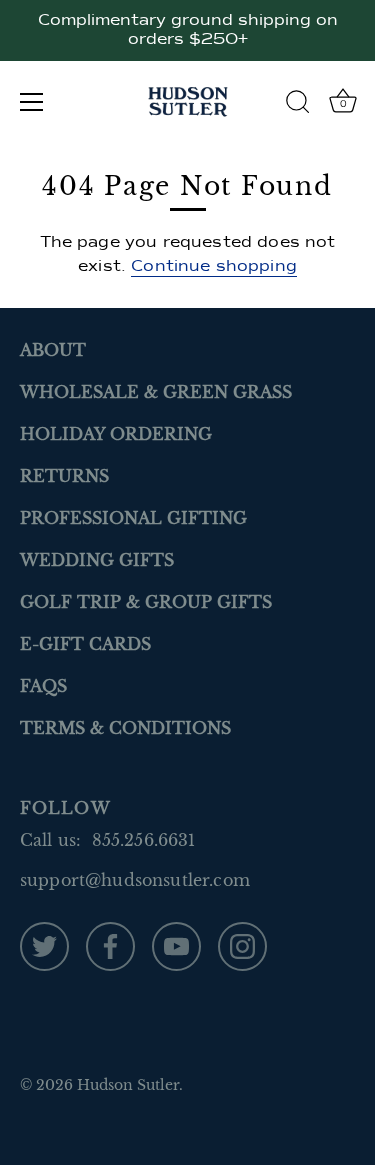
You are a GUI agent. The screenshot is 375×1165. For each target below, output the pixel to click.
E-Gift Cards (85, 644)
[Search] (298, 105)
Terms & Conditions (125, 728)
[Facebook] (110, 945)
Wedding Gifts (97, 560)
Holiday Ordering (116, 434)
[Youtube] (176, 945)
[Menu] (32, 102)
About (53, 350)
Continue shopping (214, 266)
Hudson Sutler (128, 1085)
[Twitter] (44, 945)
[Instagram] (242, 945)
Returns (64, 476)
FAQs (43, 686)
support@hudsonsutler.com (135, 880)
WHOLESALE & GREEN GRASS (156, 392)
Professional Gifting (133, 518)
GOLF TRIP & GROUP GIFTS (146, 602)
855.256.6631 (144, 840)
